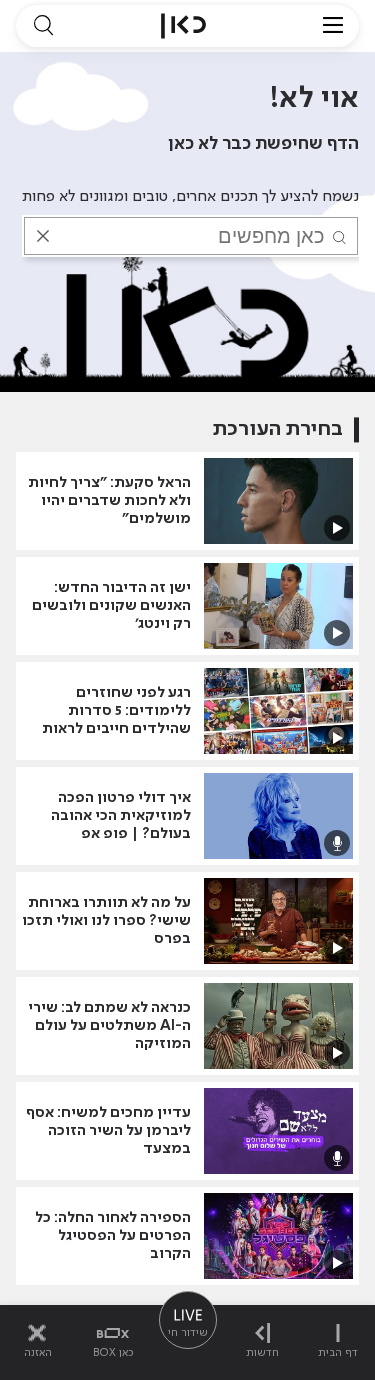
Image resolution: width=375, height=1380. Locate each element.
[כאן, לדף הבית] (183, 26)
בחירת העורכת (278, 429)
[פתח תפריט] (333, 26)
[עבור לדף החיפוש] (43, 26)
